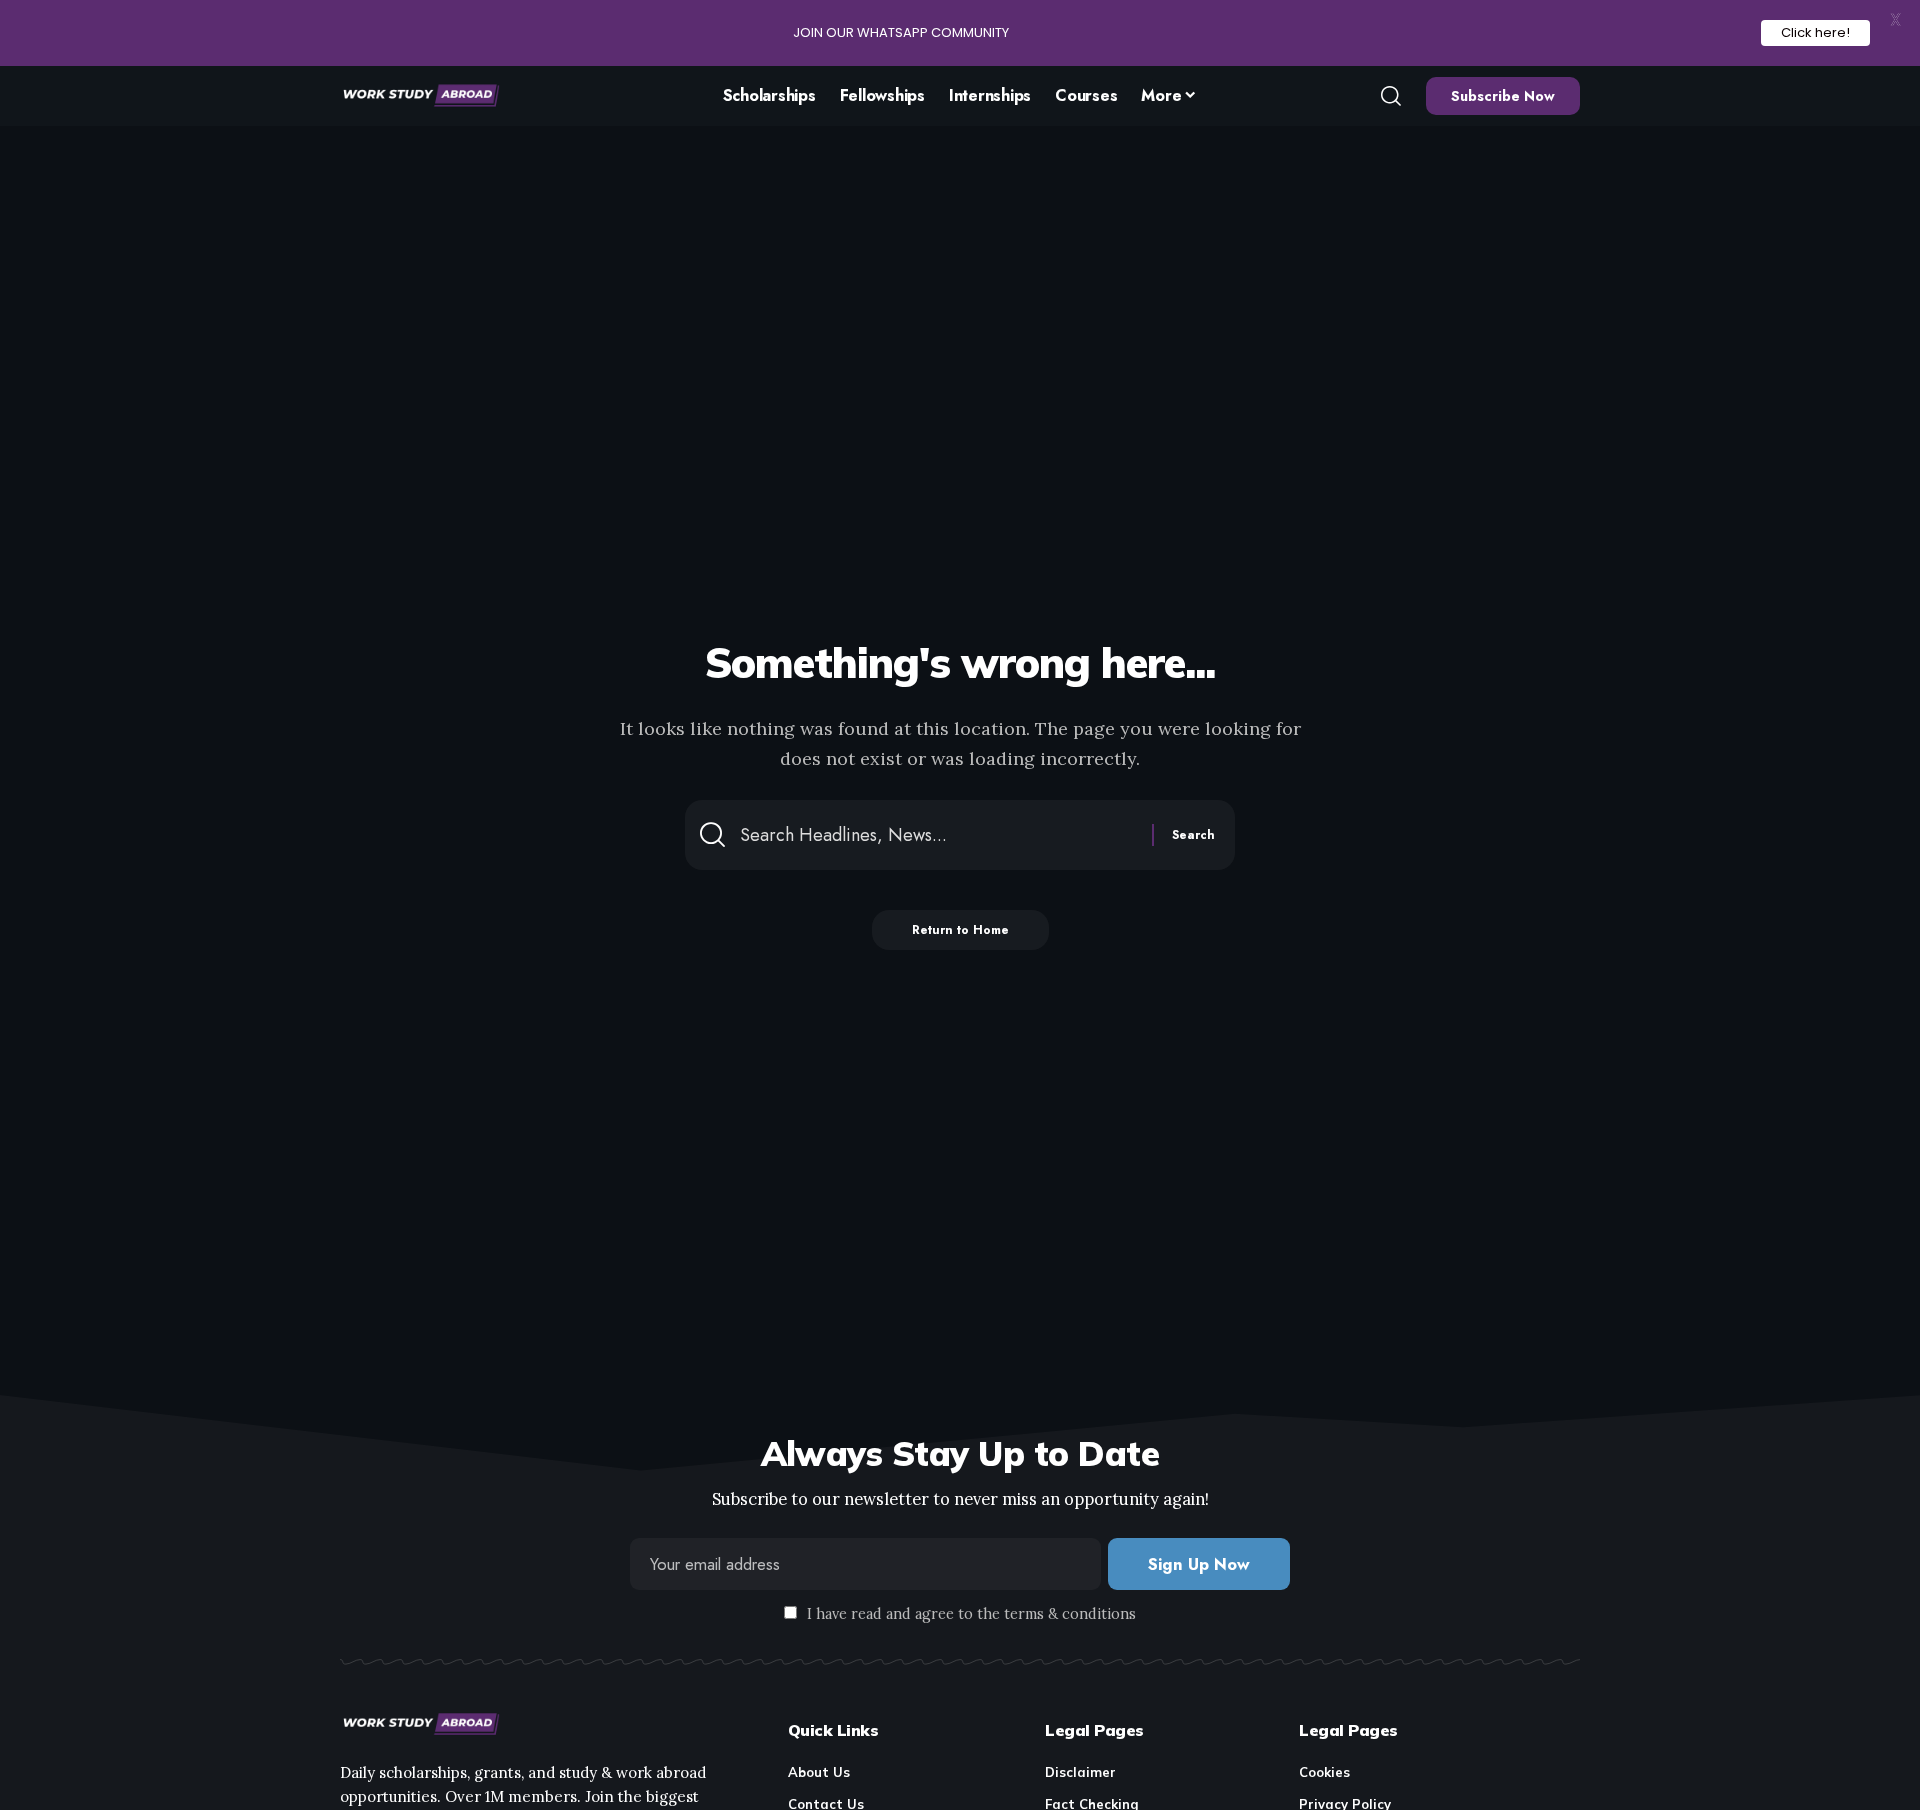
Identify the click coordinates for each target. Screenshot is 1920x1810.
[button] (1391, 96)
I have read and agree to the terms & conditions (971, 1614)
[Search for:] (938, 835)
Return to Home (960, 930)
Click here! (1815, 32)
